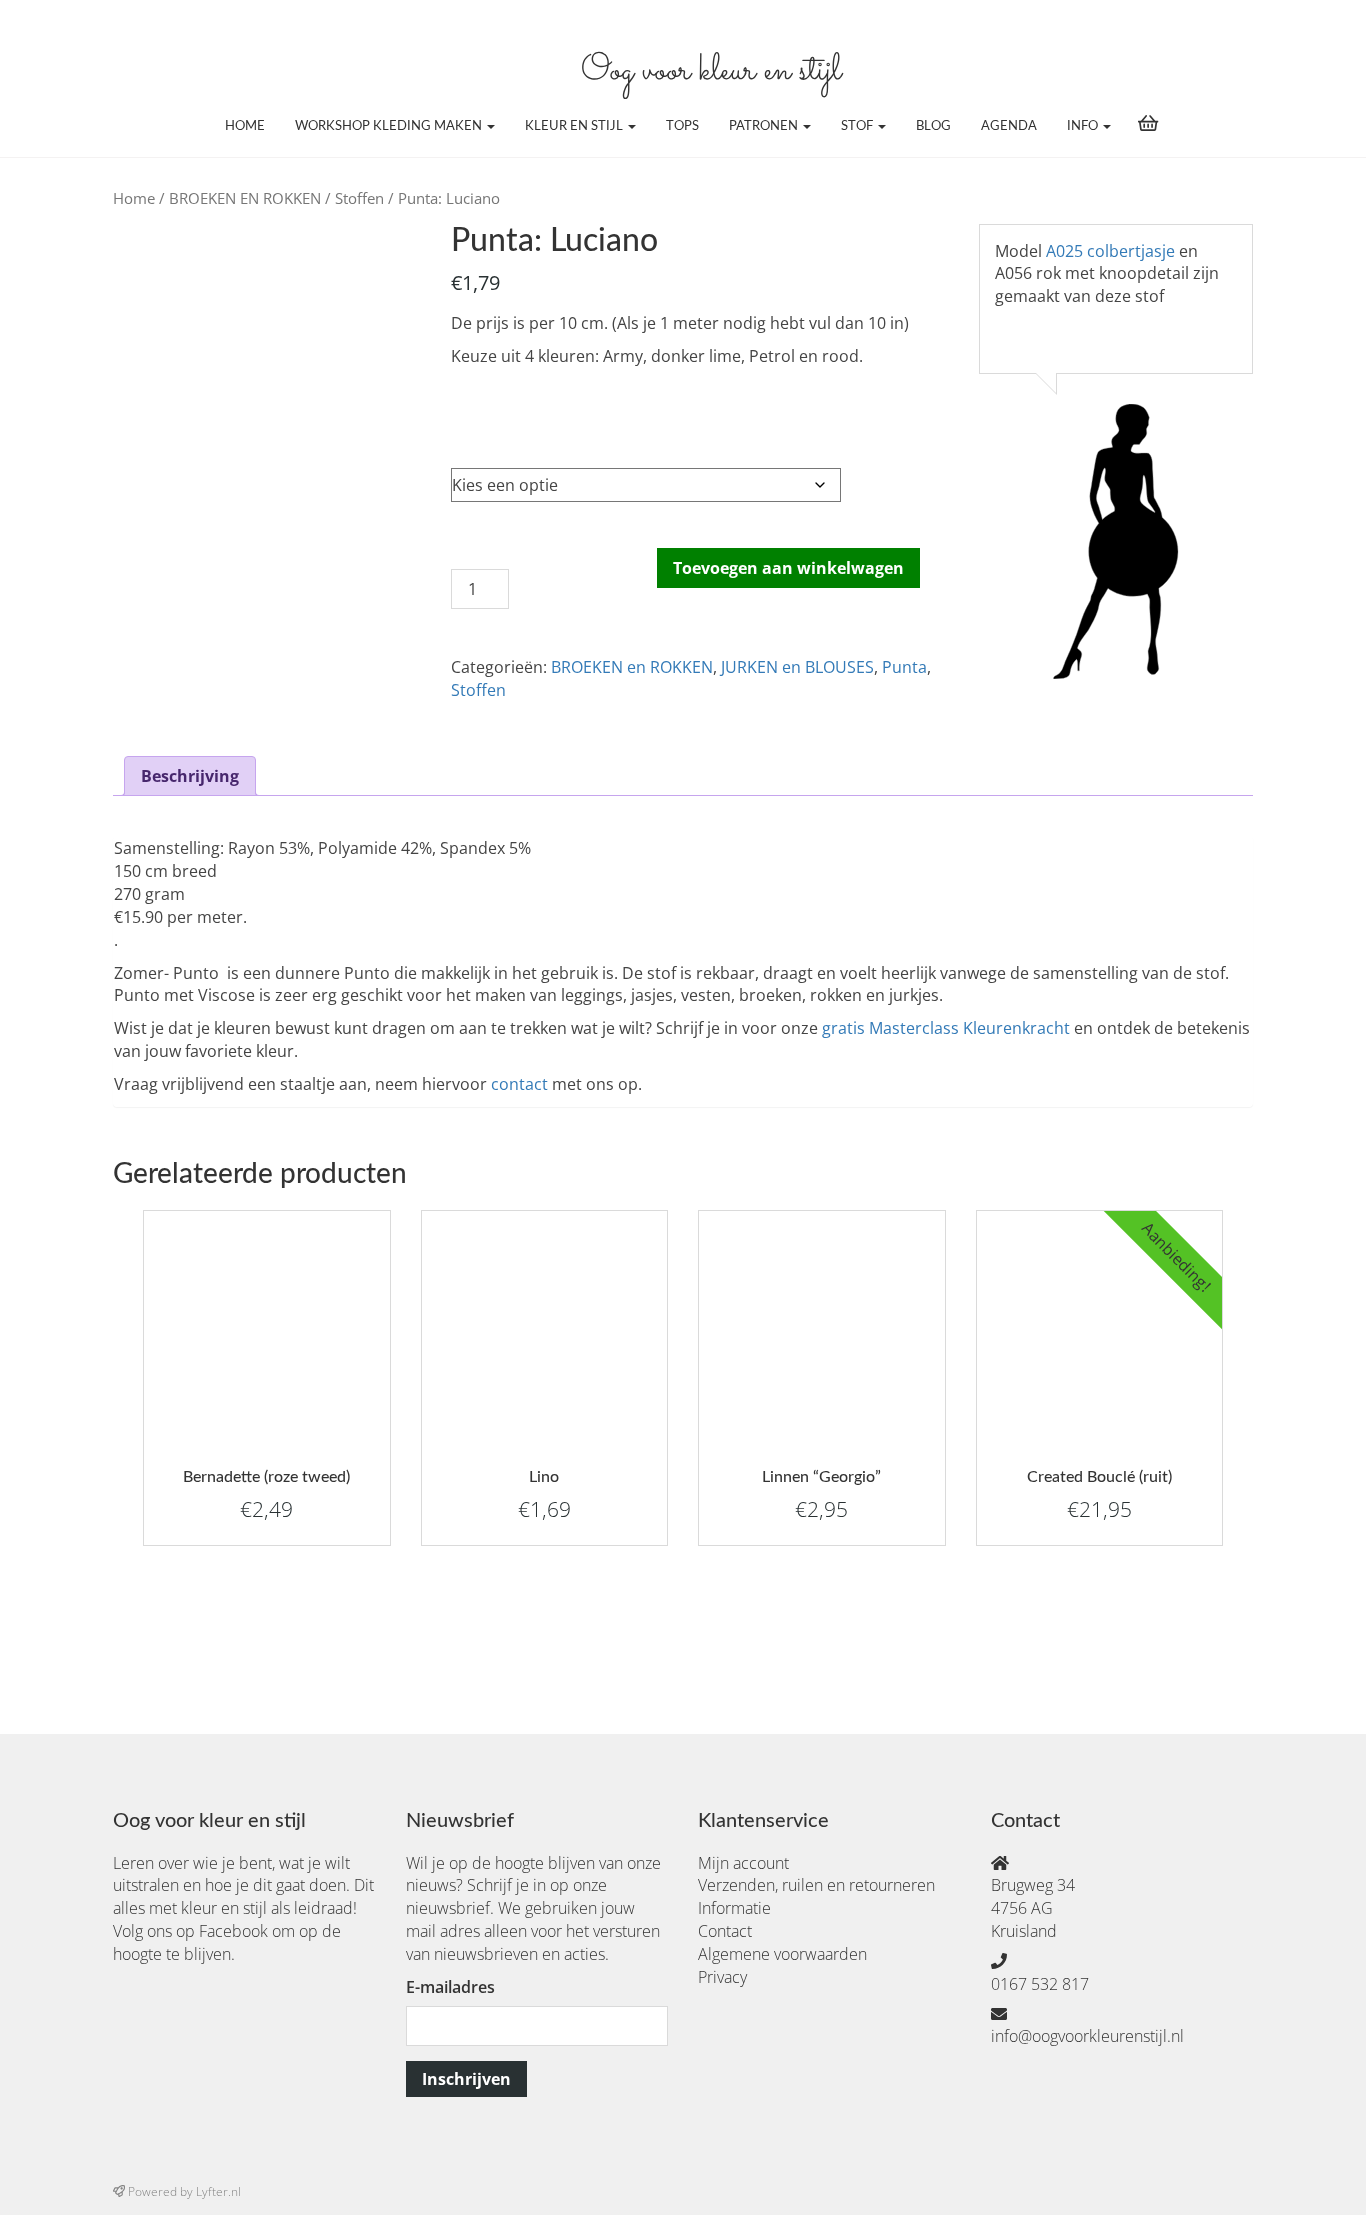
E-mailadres (450, 1987)
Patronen (765, 126)
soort (472, 424)
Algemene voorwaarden (782, 1954)
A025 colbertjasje (1110, 251)
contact (519, 1084)
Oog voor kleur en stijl (711, 71)
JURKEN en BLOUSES (797, 667)
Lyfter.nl (218, 2191)
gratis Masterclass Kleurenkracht (946, 1028)
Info (1084, 126)
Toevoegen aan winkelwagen (788, 568)
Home (245, 126)
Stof (858, 126)
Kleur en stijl (575, 126)
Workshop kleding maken (390, 126)
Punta (904, 667)
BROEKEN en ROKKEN (632, 667)
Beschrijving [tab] (190, 776)
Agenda (1009, 126)
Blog (933, 126)
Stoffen (359, 198)
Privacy (722, 1977)
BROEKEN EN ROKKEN (245, 198)
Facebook (233, 1931)
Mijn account (743, 1863)
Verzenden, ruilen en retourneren (816, 1885)
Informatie (734, 1908)
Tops (682, 126)
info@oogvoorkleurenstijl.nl (1087, 2036)
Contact (725, 1931)
